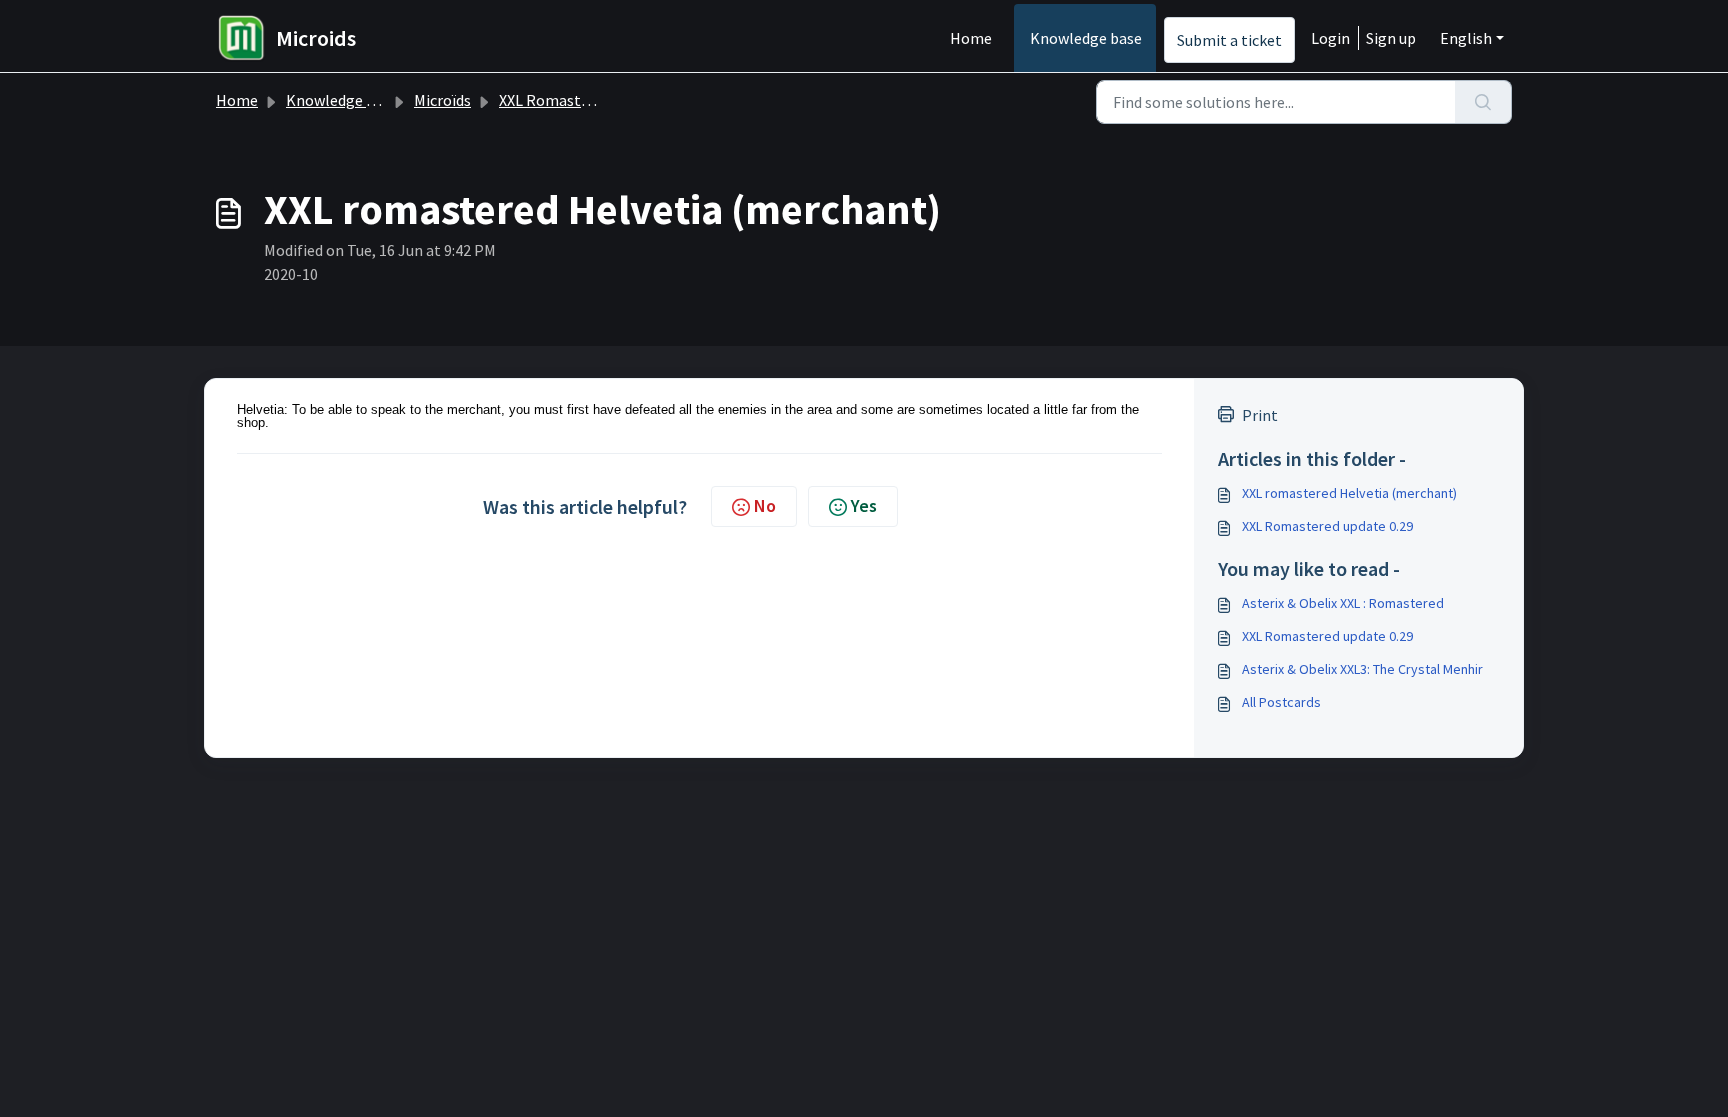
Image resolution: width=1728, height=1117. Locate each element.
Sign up (1391, 38)
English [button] (1466, 38)
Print (1260, 415)
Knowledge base (1086, 38)
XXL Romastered (555, 100)
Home (971, 38)
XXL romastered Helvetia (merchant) (1349, 493)
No (765, 505)
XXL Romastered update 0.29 (1327, 526)
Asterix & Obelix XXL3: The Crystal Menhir (1362, 669)
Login (1330, 38)
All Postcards (1281, 702)
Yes (864, 505)
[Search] (1483, 102)
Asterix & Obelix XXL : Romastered (1343, 603)
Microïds (442, 100)
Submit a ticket (1229, 40)
